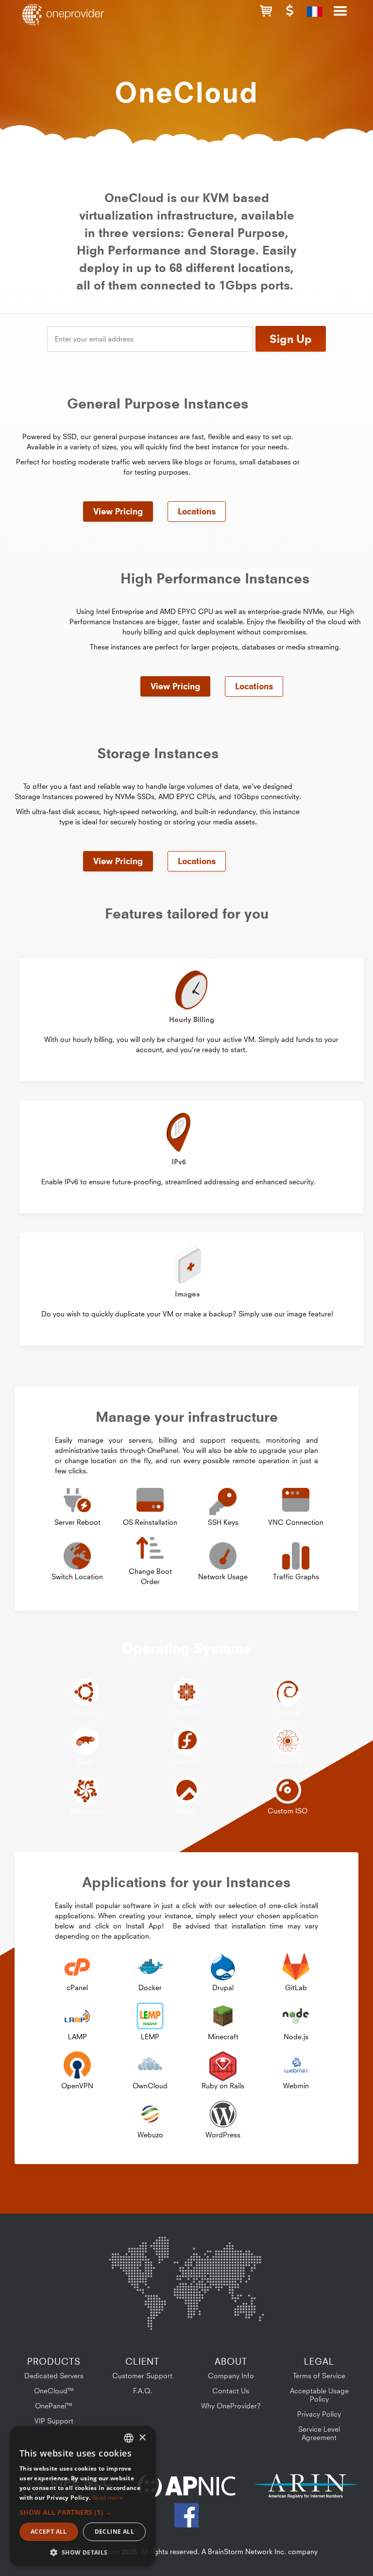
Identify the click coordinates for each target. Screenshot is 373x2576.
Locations (197, 512)
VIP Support (54, 2421)
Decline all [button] (114, 2532)
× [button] (142, 2438)
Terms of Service (319, 2376)
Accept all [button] (49, 2532)
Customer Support (142, 2376)
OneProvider (66, 15)
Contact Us (231, 2391)
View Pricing (118, 512)
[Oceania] (249, 2311)
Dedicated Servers (54, 2376)
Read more (108, 2498)
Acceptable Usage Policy (319, 2395)
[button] (266, 11)
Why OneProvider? (231, 2406)
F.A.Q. (143, 2391)
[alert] (83, 2496)
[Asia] (235, 2262)
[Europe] (186, 2258)
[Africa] (192, 2307)
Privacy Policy (319, 2414)
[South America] (135, 2313)
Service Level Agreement (319, 2433)
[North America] (134, 2264)
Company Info (231, 2376)
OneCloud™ (54, 2391)
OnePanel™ (54, 2406)
